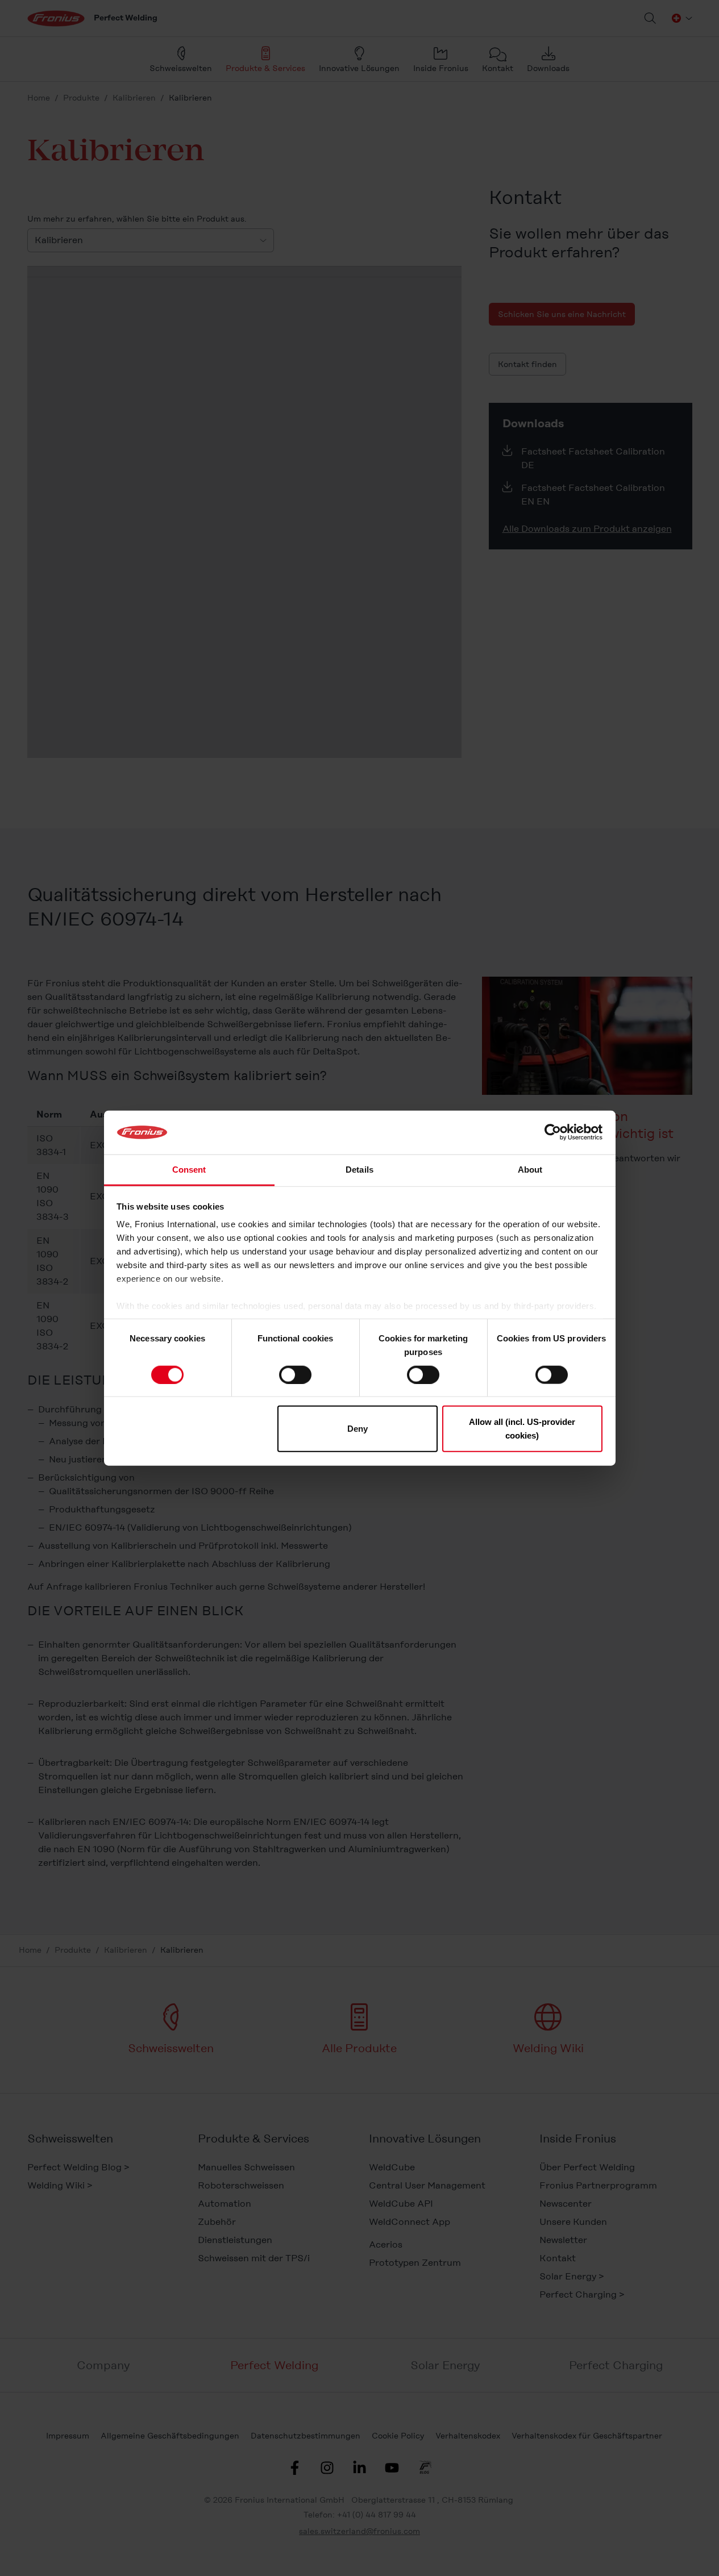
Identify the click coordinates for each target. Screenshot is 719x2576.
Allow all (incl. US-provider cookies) (522, 1429)
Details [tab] (360, 1170)
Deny (358, 1429)
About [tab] (530, 1170)
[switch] (295, 1374)
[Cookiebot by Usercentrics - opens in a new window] (553, 1132)
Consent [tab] (189, 1170)
